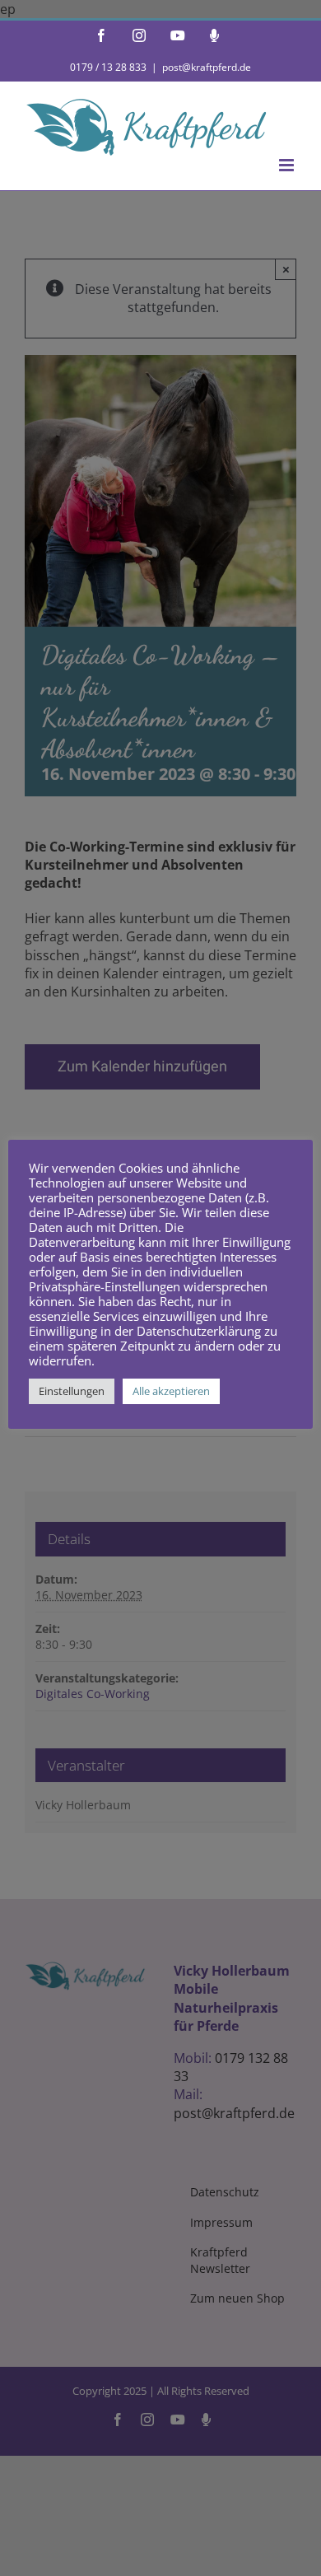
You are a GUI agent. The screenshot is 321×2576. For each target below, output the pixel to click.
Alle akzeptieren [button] (171, 1391)
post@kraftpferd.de (207, 67)
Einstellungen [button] (72, 1391)
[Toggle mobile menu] (288, 165)
